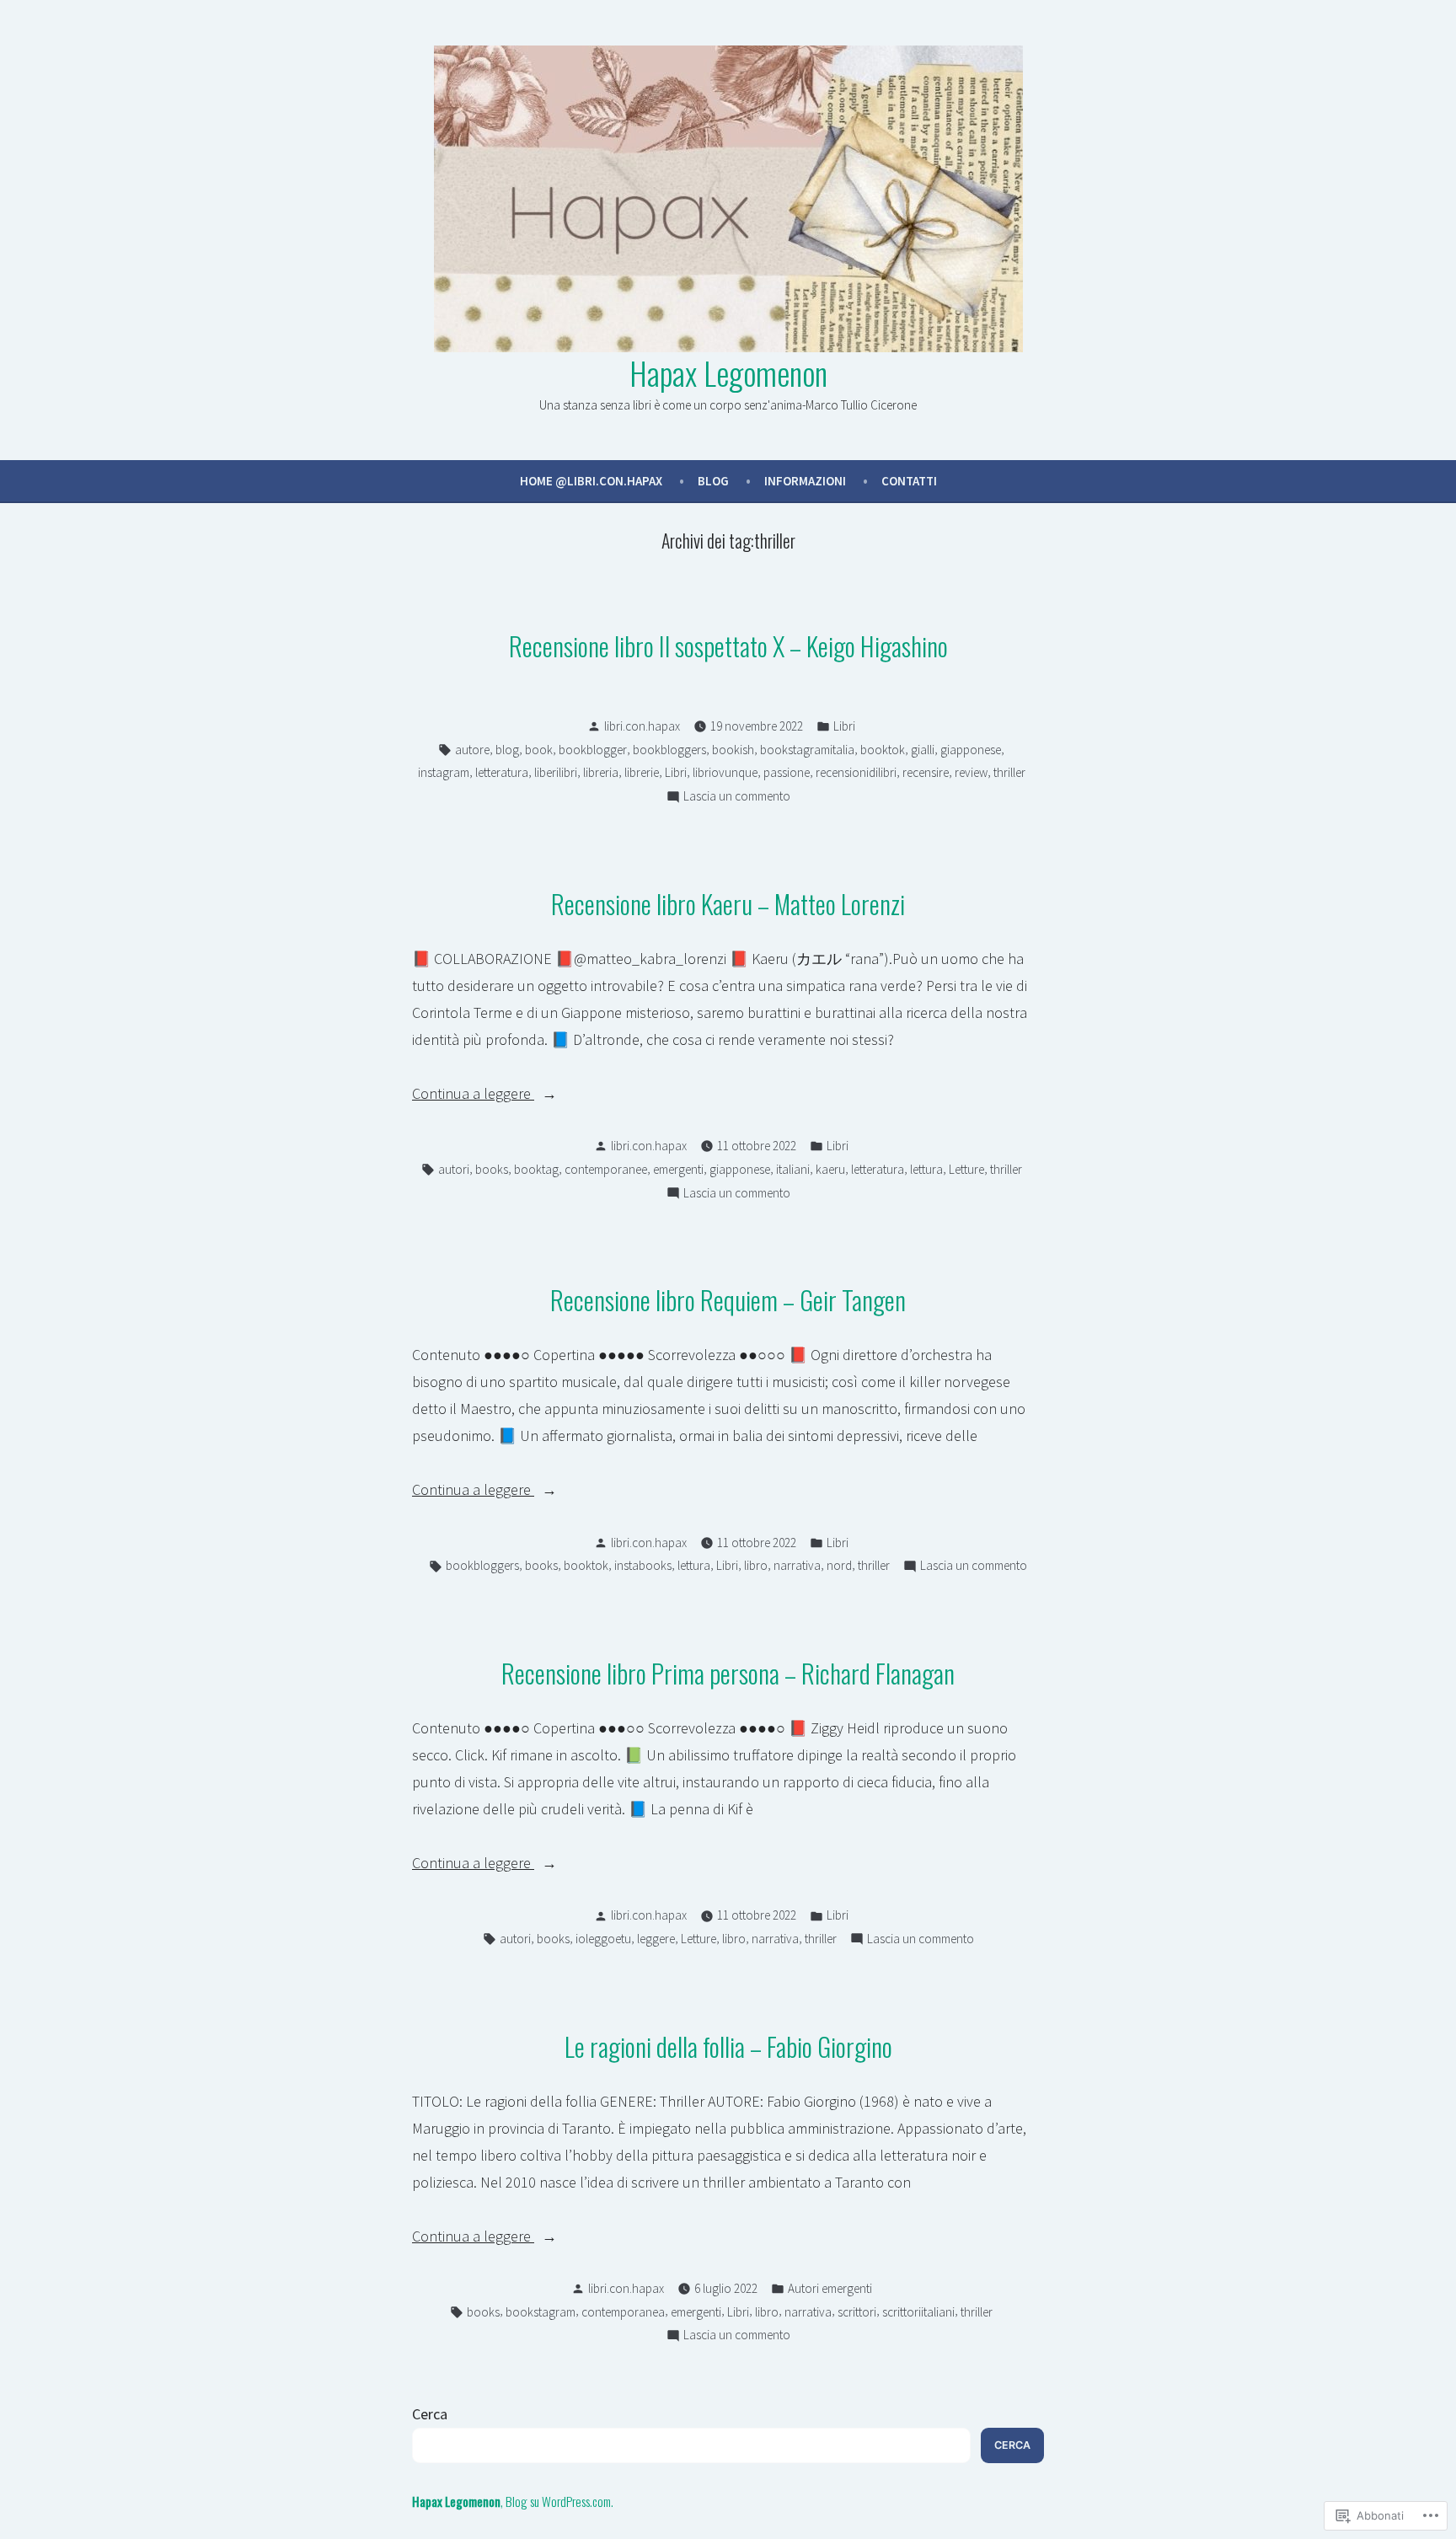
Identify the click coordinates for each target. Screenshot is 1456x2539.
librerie (642, 772)
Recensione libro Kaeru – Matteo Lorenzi (728, 903)
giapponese (971, 750)
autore (472, 750)
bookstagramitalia (807, 750)
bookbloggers (669, 750)
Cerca (430, 2414)
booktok (883, 750)
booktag (536, 1169)
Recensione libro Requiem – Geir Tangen (728, 1299)
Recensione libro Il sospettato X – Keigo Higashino (728, 645)
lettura (926, 1169)
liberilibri (556, 772)
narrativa (797, 1565)
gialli (923, 750)
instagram (444, 772)
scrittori (857, 2312)
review (971, 772)
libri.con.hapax (642, 726)
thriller (1009, 772)
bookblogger (593, 750)
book (539, 750)
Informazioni (805, 481)
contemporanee (606, 1169)
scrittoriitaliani (918, 2312)
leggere (656, 1939)
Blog (713, 481)
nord (839, 1565)
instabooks (643, 1565)
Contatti (909, 481)
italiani (793, 1169)
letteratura (502, 772)
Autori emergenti (830, 2288)
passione (787, 772)
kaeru (830, 1169)
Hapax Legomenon (728, 372)
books (492, 1169)
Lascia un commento (737, 798)
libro (756, 1565)
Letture (966, 1169)
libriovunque (725, 772)
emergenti (678, 1169)
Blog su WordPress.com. (559, 2501)
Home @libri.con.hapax (591, 481)
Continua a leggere (473, 1095)
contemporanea (623, 2312)
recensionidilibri (856, 772)
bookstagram (541, 2312)
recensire (926, 772)
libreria (601, 772)
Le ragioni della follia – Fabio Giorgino (728, 2046)
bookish (733, 750)
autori (454, 1169)
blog (507, 750)
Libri (844, 726)
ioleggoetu (603, 1939)
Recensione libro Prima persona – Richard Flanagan (728, 1673)
